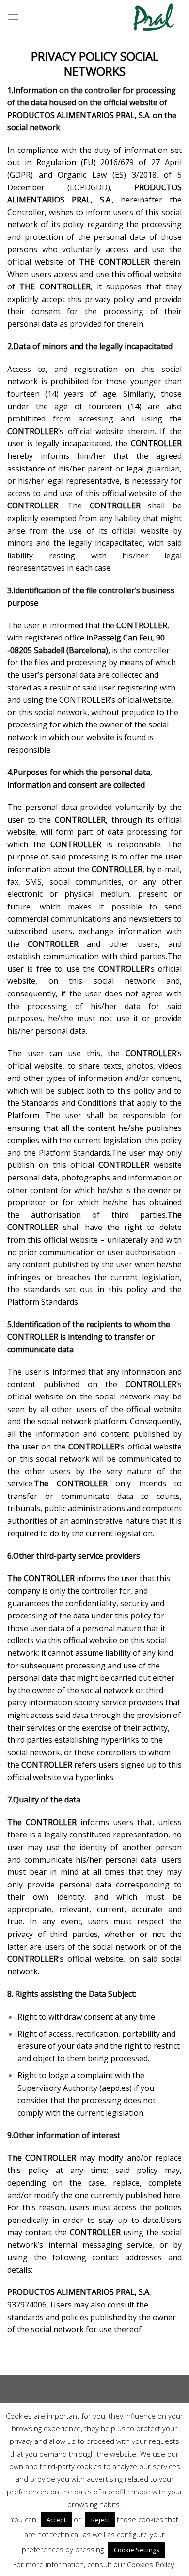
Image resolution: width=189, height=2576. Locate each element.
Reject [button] (100, 2520)
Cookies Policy (151, 2564)
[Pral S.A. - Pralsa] (154, 17)
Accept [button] (56, 2520)
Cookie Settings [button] (137, 2550)
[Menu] (13, 17)
